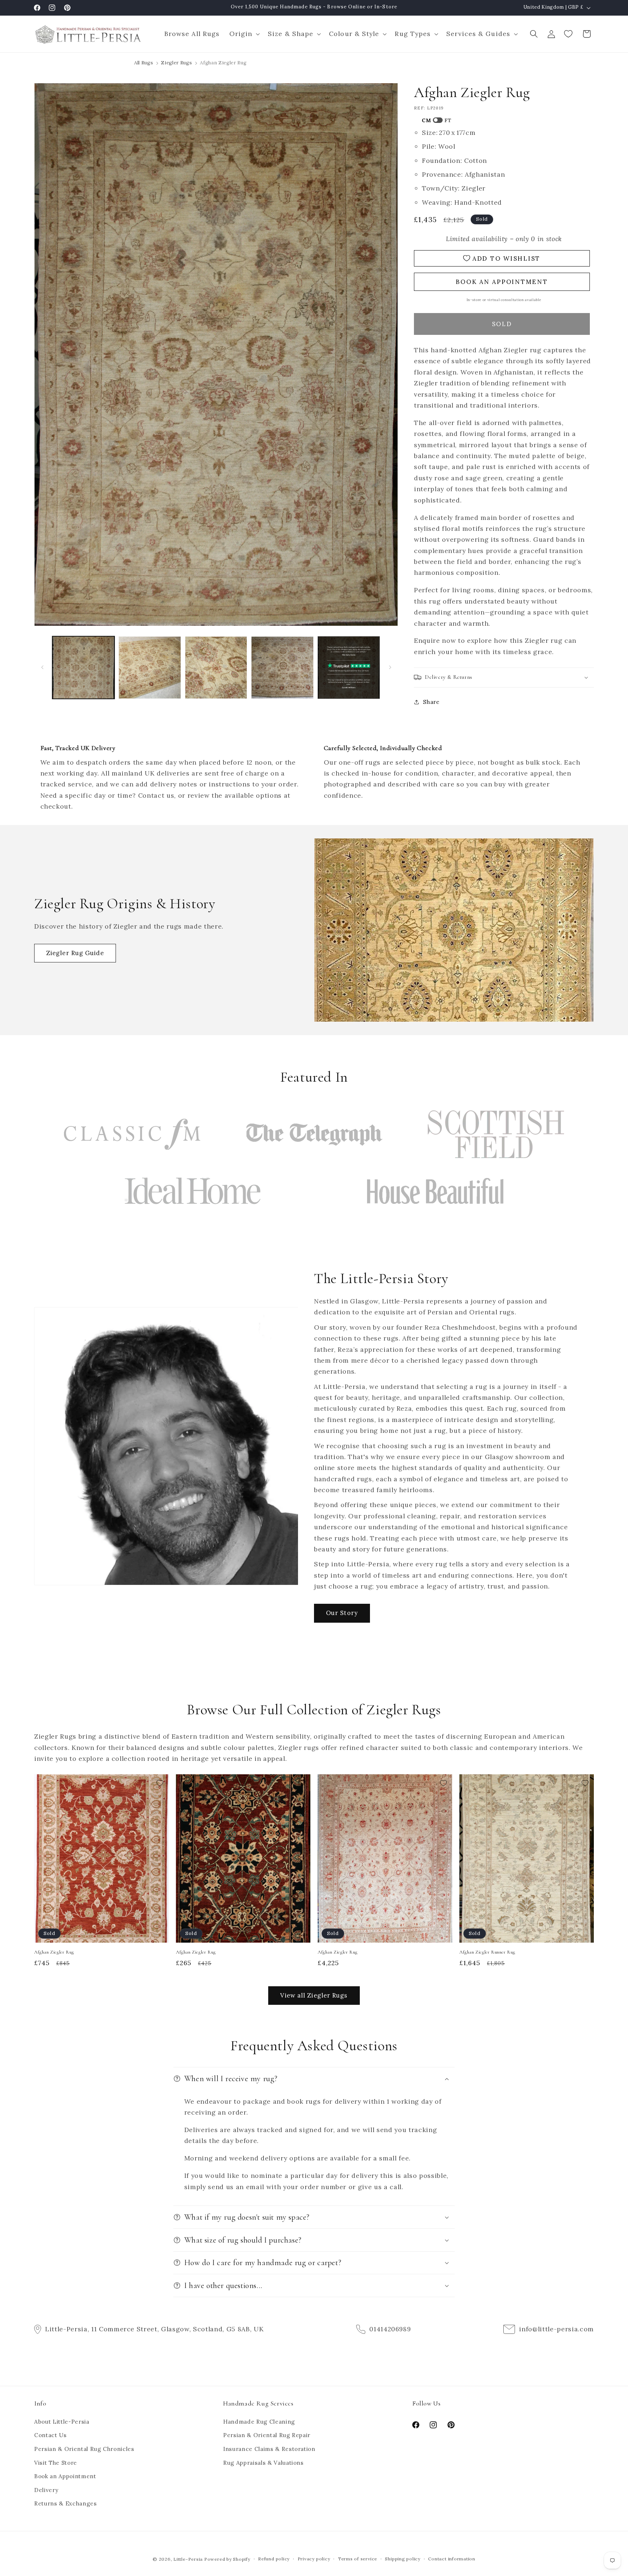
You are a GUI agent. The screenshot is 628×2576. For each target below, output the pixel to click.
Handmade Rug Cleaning (259, 2422)
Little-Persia (188, 2559)
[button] (243, 34)
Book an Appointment (65, 2476)
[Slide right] (390, 668)
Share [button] (431, 702)
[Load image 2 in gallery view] (150, 668)
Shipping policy (403, 2559)
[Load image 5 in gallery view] (349, 668)
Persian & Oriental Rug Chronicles (84, 2449)
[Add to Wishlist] (160, 1783)
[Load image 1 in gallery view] (84, 668)
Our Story (342, 1613)
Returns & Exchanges (66, 2503)
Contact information (452, 2559)
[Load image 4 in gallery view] (282, 668)
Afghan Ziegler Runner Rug (487, 1952)
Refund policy (274, 2559)
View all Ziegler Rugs (314, 1995)
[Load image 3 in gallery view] (216, 668)
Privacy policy (314, 2559)
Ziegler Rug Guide (75, 953)
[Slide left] (42, 668)
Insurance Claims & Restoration (269, 2449)
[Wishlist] (569, 34)
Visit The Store (56, 2463)
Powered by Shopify (227, 2559)
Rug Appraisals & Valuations (263, 2463)
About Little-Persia (62, 2422)
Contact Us (51, 2435)
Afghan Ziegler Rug (54, 1952)
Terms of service (358, 2559)
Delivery (46, 2490)
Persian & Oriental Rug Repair (267, 2435)
